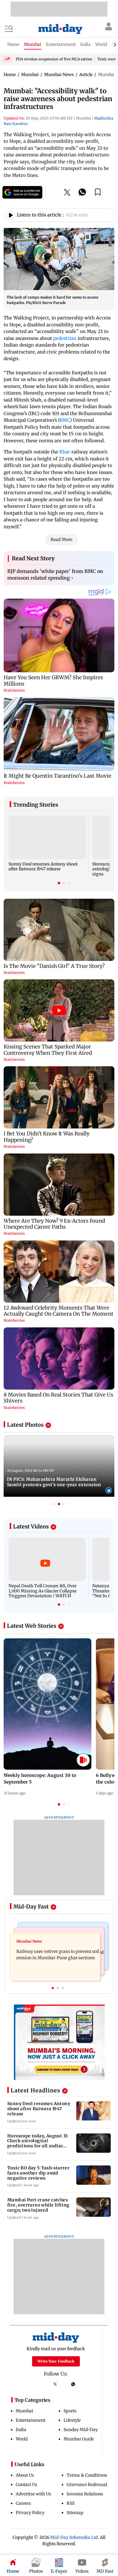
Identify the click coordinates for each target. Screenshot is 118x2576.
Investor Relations (85, 2494)
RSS (70, 2503)
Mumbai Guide (79, 2439)
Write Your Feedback (56, 2361)
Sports (70, 2411)
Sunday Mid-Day (81, 2430)
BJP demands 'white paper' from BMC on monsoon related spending (55, 574)
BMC (65, 420)
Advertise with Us (33, 2494)
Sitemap (75, 2513)
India (21, 2430)
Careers (23, 2503)
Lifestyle (72, 2420)
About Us (25, 2475)
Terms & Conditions (87, 2475)
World (22, 2439)
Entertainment (31, 2420)
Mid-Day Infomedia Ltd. (75, 2537)
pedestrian (66, 338)
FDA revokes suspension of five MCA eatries (54, 59)
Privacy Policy (30, 2513)
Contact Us (26, 2485)
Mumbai (25, 2411)
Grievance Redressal (87, 2485)
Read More (61, 539)
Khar (65, 452)
